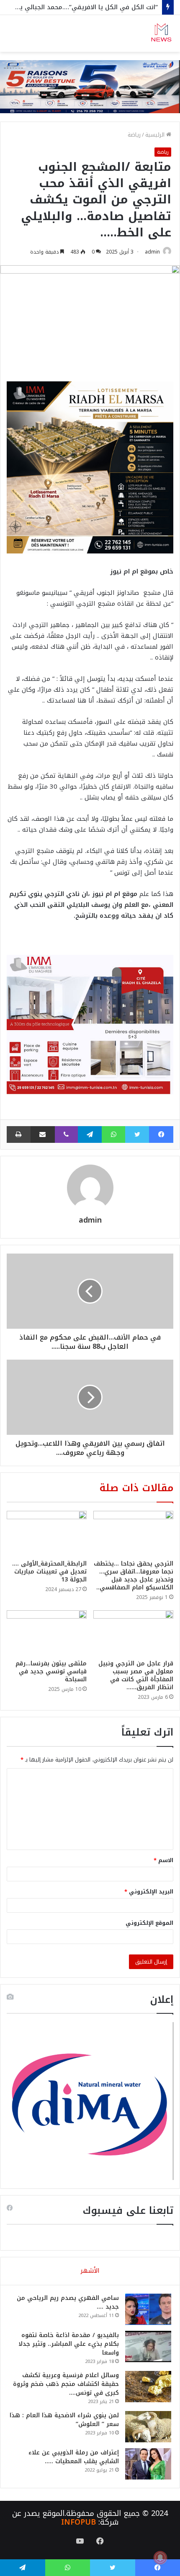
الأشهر (90, 2271)
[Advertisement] (90, 146)
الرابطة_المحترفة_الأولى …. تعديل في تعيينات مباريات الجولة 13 (49, 1572)
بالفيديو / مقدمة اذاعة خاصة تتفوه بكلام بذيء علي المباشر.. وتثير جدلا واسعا (69, 2344)
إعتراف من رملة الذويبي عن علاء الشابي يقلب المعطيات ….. (74, 2457)
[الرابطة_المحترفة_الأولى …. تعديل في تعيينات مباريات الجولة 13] (47, 1533)
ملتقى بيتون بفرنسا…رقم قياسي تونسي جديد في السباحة (51, 1671)
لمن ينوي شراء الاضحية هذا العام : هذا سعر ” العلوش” (64, 2420)
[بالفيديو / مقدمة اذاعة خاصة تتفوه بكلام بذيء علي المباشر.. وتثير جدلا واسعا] (148, 2346)
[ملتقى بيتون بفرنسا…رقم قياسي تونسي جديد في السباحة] (47, 1633)
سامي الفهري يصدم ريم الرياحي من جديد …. (68, 2302)
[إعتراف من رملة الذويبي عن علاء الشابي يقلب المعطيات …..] (148, 2464)
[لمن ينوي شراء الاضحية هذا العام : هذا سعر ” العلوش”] (148, 2427)
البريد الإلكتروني (149, 1892)
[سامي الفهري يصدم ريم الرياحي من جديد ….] (148, 2309)
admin (152, 252)
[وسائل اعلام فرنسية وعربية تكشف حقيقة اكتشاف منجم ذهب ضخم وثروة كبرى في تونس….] (148, 2387)
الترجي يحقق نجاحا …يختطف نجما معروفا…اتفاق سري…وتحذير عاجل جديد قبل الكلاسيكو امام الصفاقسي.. (134, 1576)
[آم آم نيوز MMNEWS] (161, 33)
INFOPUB (78, 2522)
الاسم (163, 1860)
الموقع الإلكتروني (149, 1923)
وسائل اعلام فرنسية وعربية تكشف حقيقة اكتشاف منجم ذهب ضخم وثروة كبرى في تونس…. (66, 2384)
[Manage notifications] (160, 2558)
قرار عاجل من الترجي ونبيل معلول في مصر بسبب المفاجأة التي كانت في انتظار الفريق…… (136, 1675)
